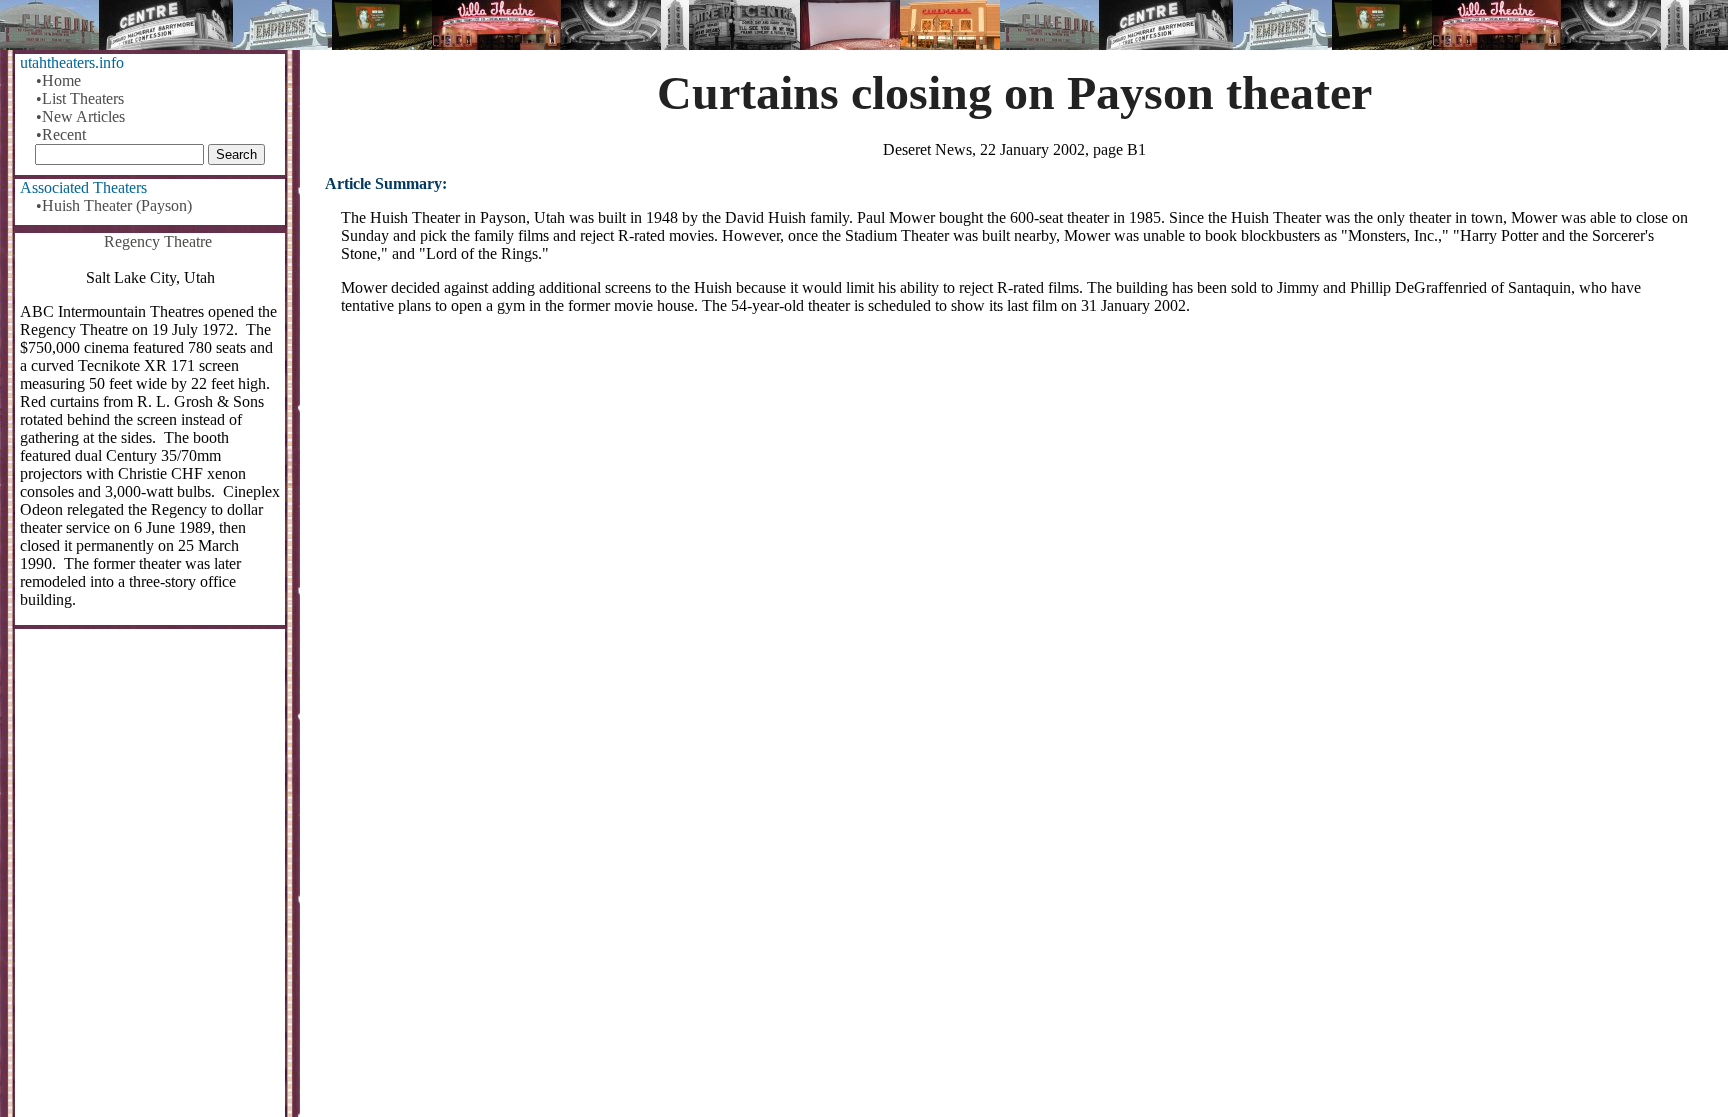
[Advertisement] (1015, 487)
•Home (58, 80)
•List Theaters (80, 98)
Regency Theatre (158, 241)
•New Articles (80, 116)
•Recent (61, 134)
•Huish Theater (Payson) (114, 205)
